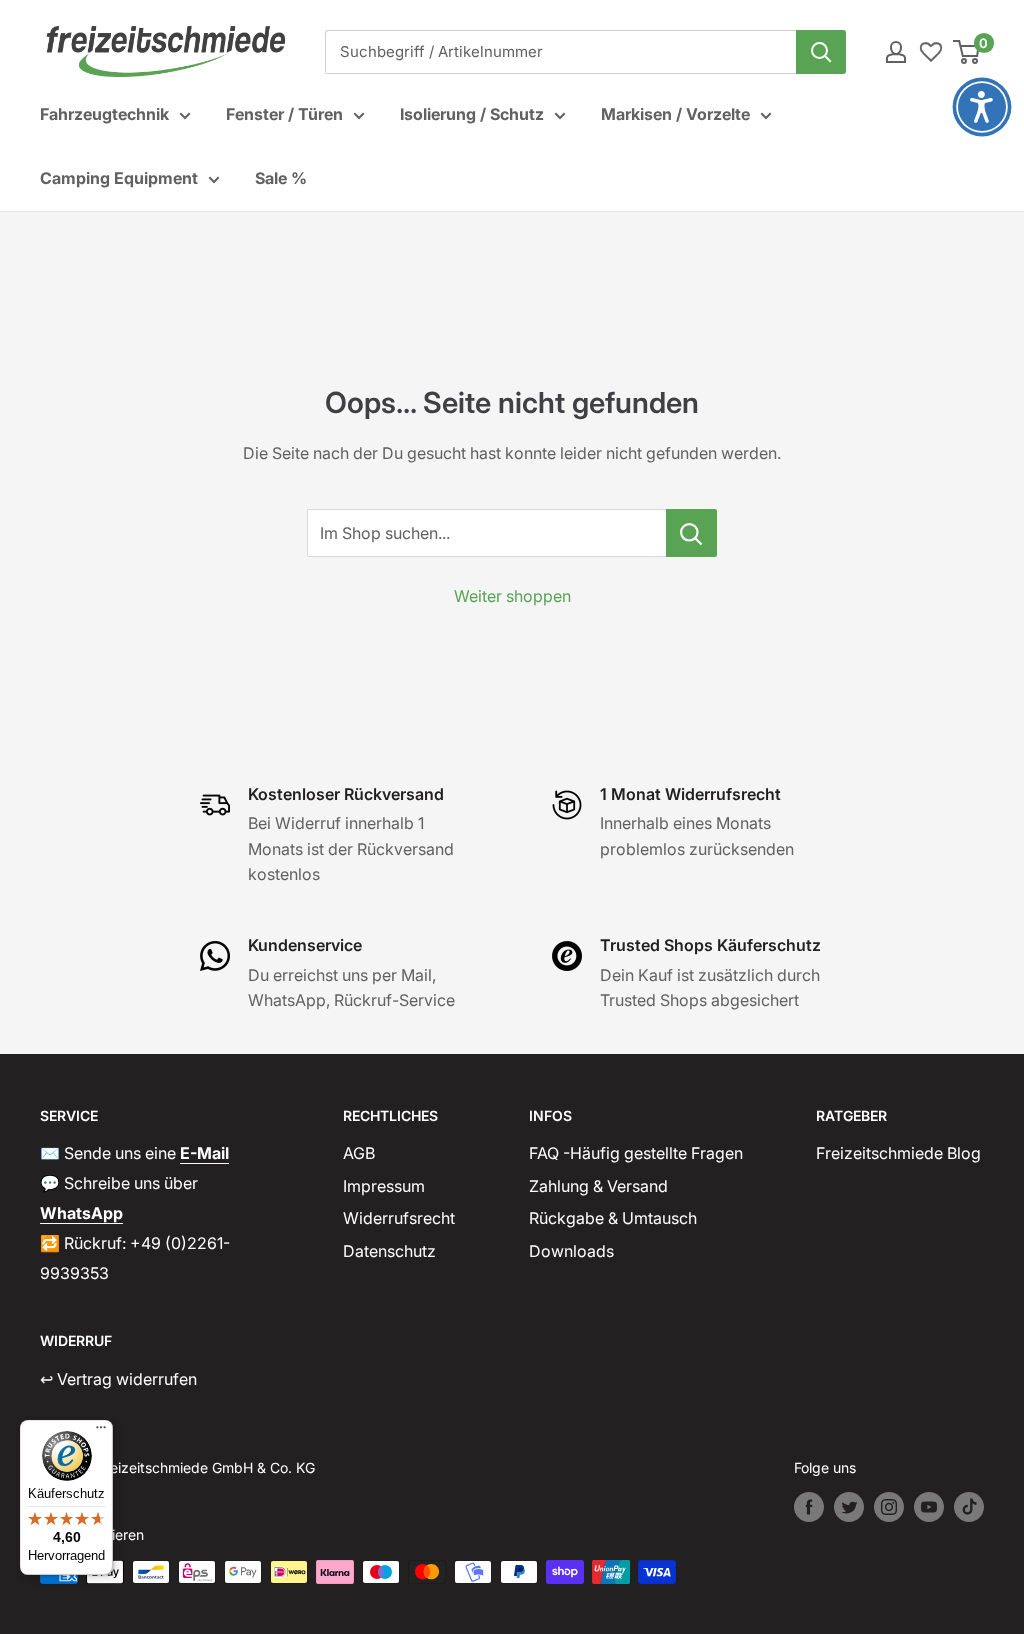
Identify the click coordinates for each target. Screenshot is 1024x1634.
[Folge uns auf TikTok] (969, 1507)
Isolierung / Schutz (472, 114)
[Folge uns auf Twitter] (849, 1507)
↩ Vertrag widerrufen (118, 1379)
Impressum (384, 1186)
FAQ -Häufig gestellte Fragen (636, 1153)
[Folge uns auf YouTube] (929, 1507)
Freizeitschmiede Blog (898, 1153)
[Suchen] (821, 52)
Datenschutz (389, 1251)
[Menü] (101, 1432)
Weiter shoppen (512, 596)
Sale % (281, 178)
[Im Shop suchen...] (691, 533)
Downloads (571, 1251)
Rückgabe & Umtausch (613, 1218)
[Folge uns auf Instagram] (889, 1507)
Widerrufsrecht (399, 1218)
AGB (359, 1153)
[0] (967, 52)
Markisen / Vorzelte (675, 114)
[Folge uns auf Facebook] (809, 1507)
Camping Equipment (119, 178)
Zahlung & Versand (598, 1186)
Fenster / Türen (284, 114)
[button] (982, 107)
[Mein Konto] (896, 52)
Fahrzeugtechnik (104, 114)
